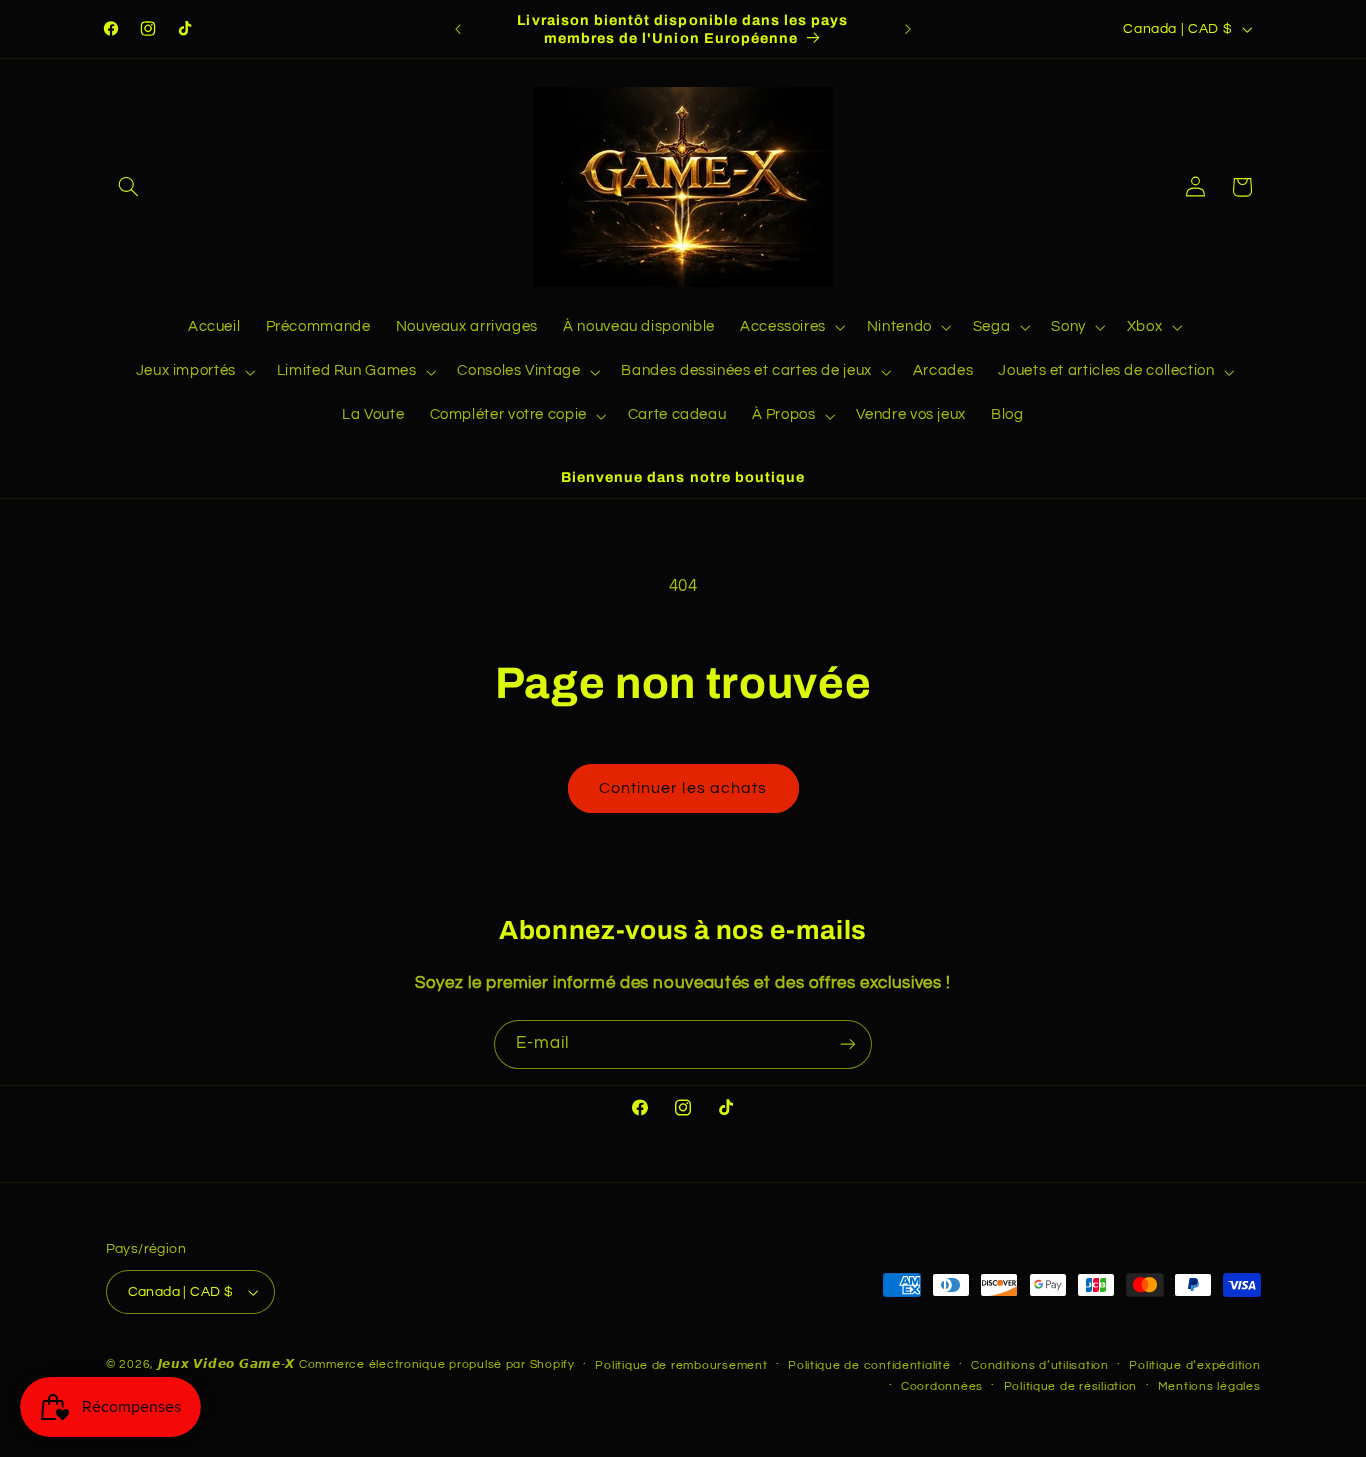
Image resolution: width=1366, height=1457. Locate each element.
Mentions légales (1209, 1386)
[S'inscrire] (848, 1044)
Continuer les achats (683, 788)
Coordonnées (942, 1386)
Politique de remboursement (681, 1365)
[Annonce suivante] (908, 29)
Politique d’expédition (1194, 1365)
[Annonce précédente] (458, 29)
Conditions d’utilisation (1040, 1365)
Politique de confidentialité (869, 1365)
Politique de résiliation (1071, 1386)
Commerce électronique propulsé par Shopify (437, 1364)
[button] (129, 187)
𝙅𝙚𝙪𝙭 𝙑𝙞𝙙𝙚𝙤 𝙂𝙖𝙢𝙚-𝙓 (227, 1364)
